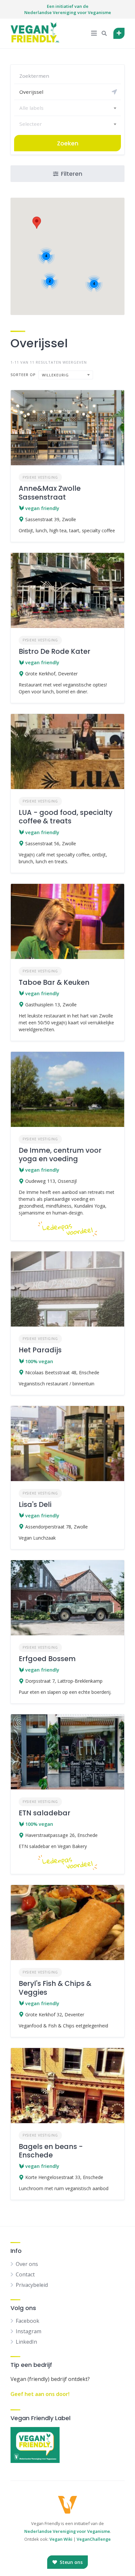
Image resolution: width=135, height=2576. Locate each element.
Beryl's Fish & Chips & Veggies (55, 1988)
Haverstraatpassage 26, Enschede (61, 1835)
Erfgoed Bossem (47, 1659)
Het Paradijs (40, 1350)
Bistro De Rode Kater (55, 651)
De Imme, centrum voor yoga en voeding (60, 1155)
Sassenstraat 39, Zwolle (51, 519)
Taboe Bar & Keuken (54, 982)
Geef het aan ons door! (40, 2394)
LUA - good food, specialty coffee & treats (66, 817)
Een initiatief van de (68, 9)
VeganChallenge (94, 2539)
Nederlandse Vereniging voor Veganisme (67, 2531)
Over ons (27, 2264)
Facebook (28, 2321)
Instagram (29, 2331)
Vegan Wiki (61, 2539)
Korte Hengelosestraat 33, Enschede (64, 2177)
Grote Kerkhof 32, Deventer (55, 2015)
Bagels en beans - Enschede (51, 2151)
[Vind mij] (114, 92)
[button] (37, 223)
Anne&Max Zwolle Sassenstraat (50, 493)
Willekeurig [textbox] (55, 375)
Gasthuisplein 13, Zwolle (51, 1005)
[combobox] (67, 108)
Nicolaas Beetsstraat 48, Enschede (62, 1372)
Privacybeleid (32, 2285)
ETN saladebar (45, 1813)
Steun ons (70, 2562)
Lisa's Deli (35, 1504)
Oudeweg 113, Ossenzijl (51, 1181)
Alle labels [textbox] (31, 108)
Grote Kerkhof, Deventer (51, 674)
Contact (25, 2274)
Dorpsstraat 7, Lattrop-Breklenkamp (64, 1681)
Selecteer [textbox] (31, 124)
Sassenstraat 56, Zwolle (51, 843)
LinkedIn (26, 2342)
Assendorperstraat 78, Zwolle (57, 1527)
